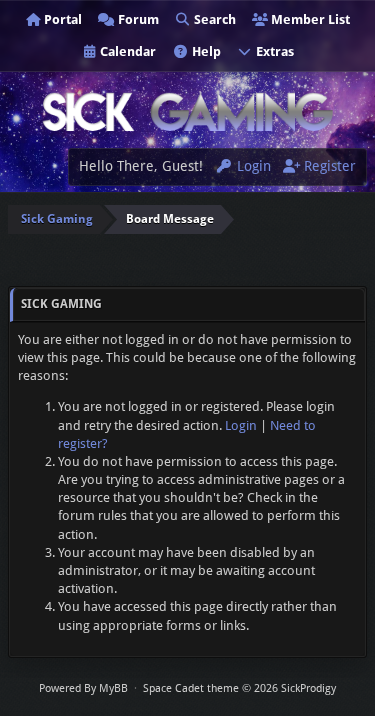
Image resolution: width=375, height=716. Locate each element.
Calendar (126, 51)
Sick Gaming (57, 219)
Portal (61, 19)
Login (252, 166)
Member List (309, 19)
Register (328, 166)
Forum (137, 19)
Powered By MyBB (83, 688)
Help (205, 51)
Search (213, 19)
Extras (273, 51)
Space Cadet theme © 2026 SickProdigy (239, 688)
